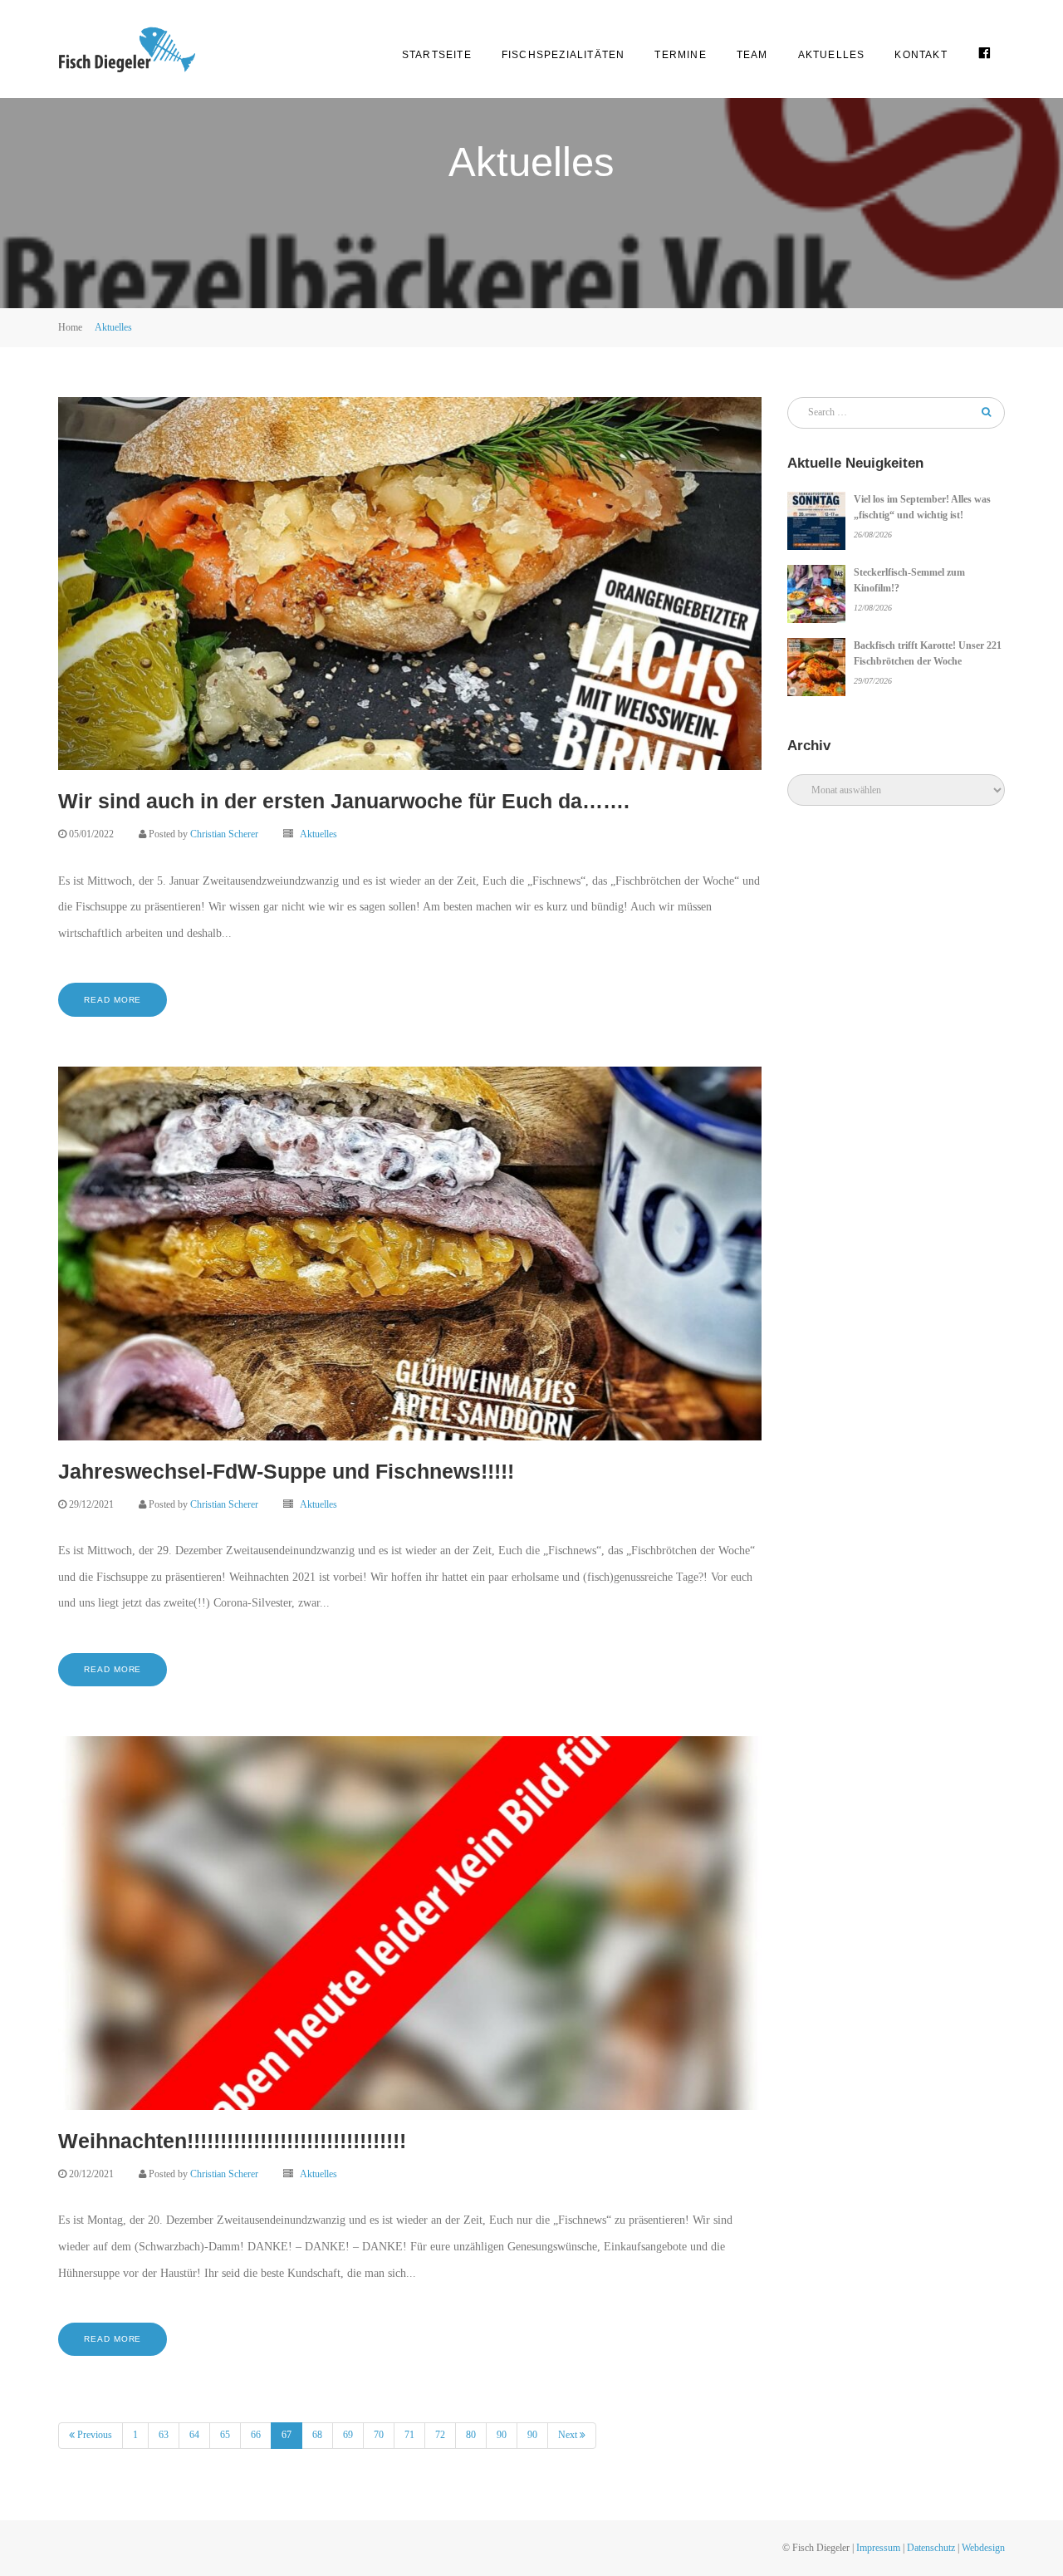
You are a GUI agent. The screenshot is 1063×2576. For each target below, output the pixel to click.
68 (317, 2435)
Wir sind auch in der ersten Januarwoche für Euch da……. (344, 801)
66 (256, 2435)
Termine (680, 55)
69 (348, 2435)
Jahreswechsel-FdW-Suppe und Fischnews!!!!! (286, 1471)
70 (379, 2435)
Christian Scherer (224, 834)
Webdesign (983, 2548)
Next (569, 2435)
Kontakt (921, 55)
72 (440, 2435)
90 (502, 2435)
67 (292, 2434)
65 (225, 2435)
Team (752, 55)
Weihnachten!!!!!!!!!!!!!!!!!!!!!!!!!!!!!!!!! (232, 2141)
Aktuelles (832, 55)
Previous (93, 2435)
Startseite (437, 55)
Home (70, 327)
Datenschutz (931, 2548)
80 (471, 2435)
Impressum (878, 2548)
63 (164, 2435)
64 (194, 2435)
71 (409, 2435)
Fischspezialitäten (563, 55)
